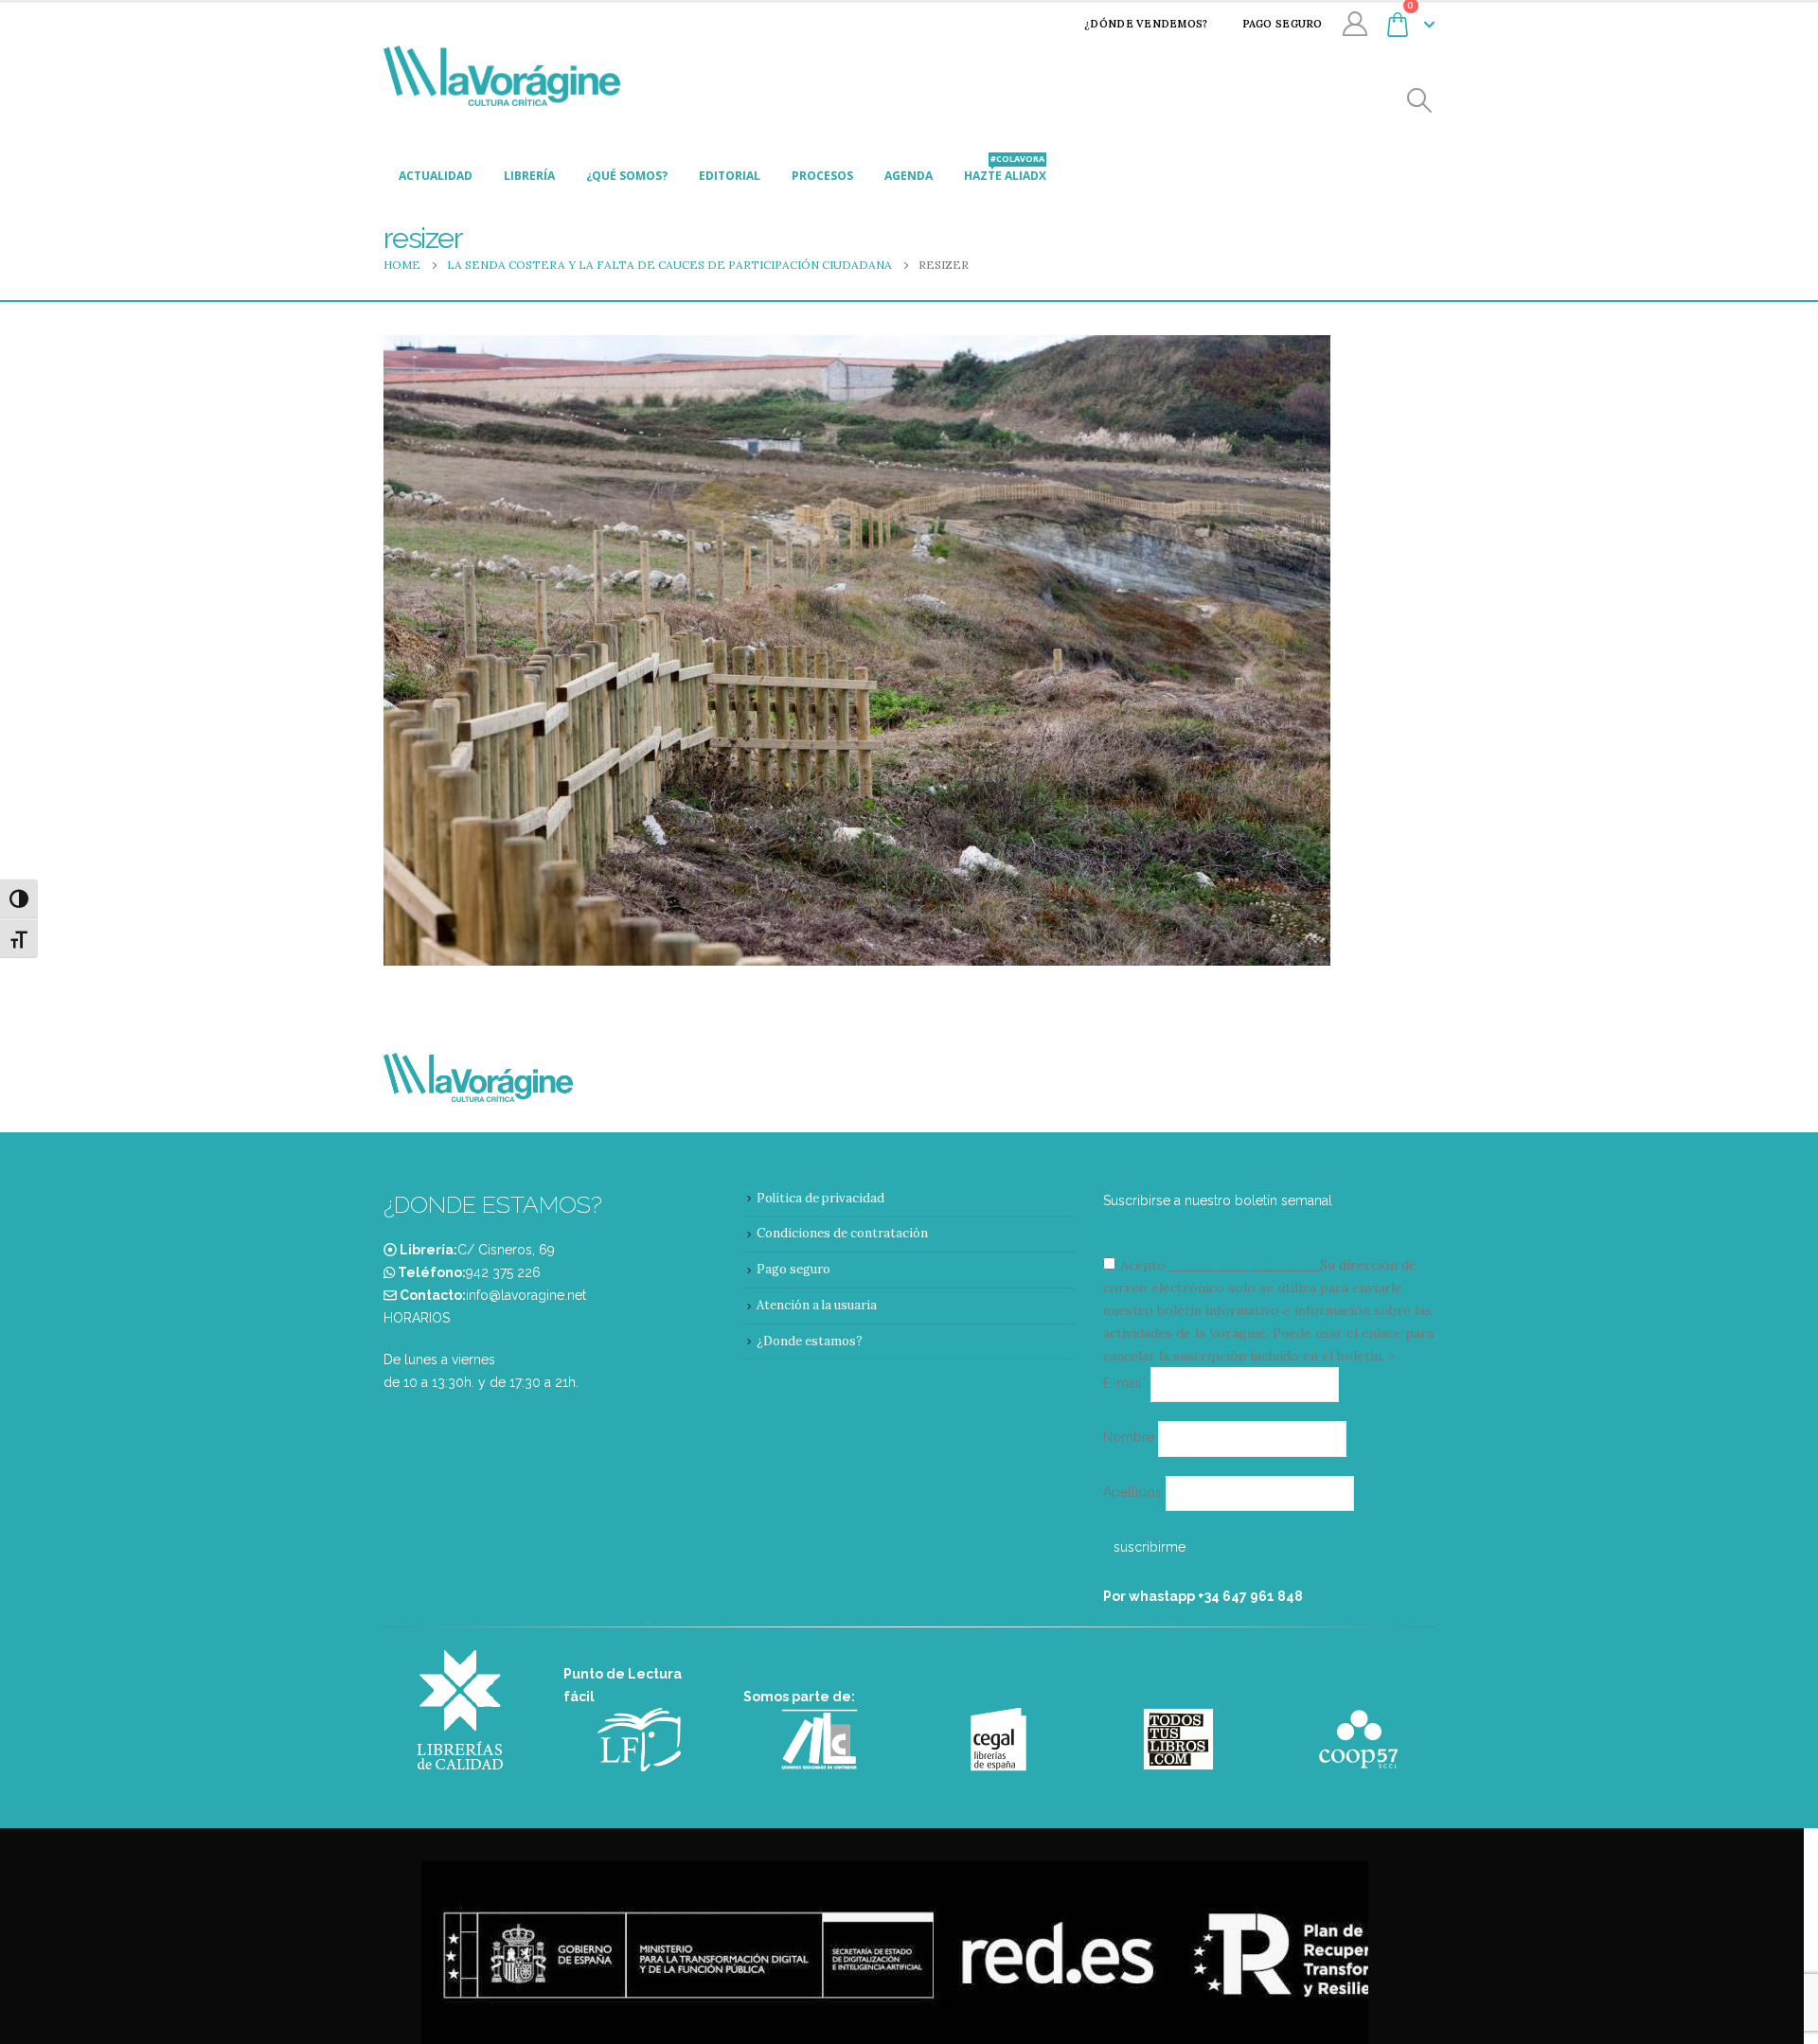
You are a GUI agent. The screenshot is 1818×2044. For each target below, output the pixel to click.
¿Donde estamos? (810, 1341)
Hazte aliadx (1005, 170)
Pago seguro (1283, 24)
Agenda (909, 176)
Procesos (822, 176)
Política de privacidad (820, 1198)
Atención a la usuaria (817, 1305)
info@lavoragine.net (526, 1295)
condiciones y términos (1243, 1265)
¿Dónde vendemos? (1146, 24)
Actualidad (436, 176)
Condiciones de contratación (842, 1233)
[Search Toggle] (1420, 101)
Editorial (730, 176)
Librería (529, 176)
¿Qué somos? (627, 176)
